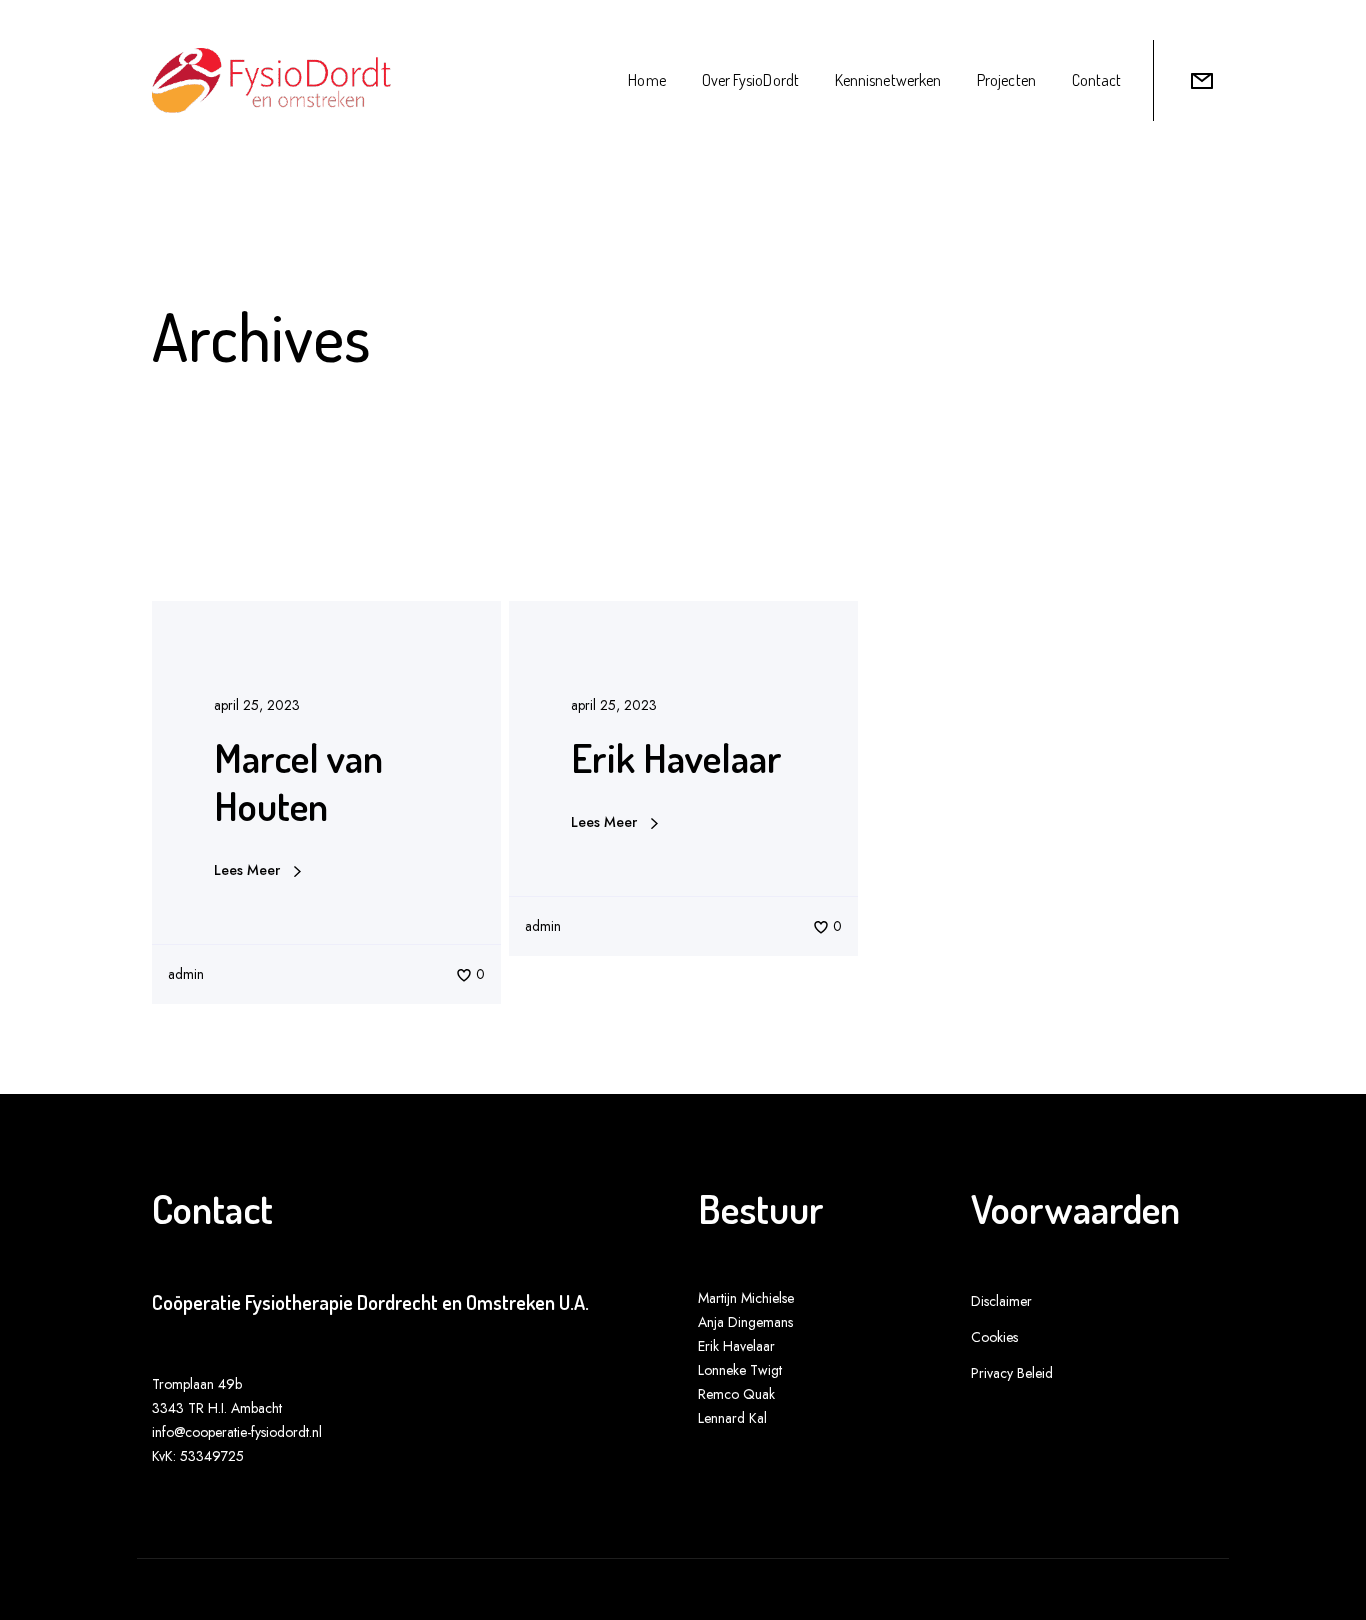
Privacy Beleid (1012, 1373)
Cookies (994, 1337)
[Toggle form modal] (1202, 81)
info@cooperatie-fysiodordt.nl (237, 1432)
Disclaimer (1001, 1301)
